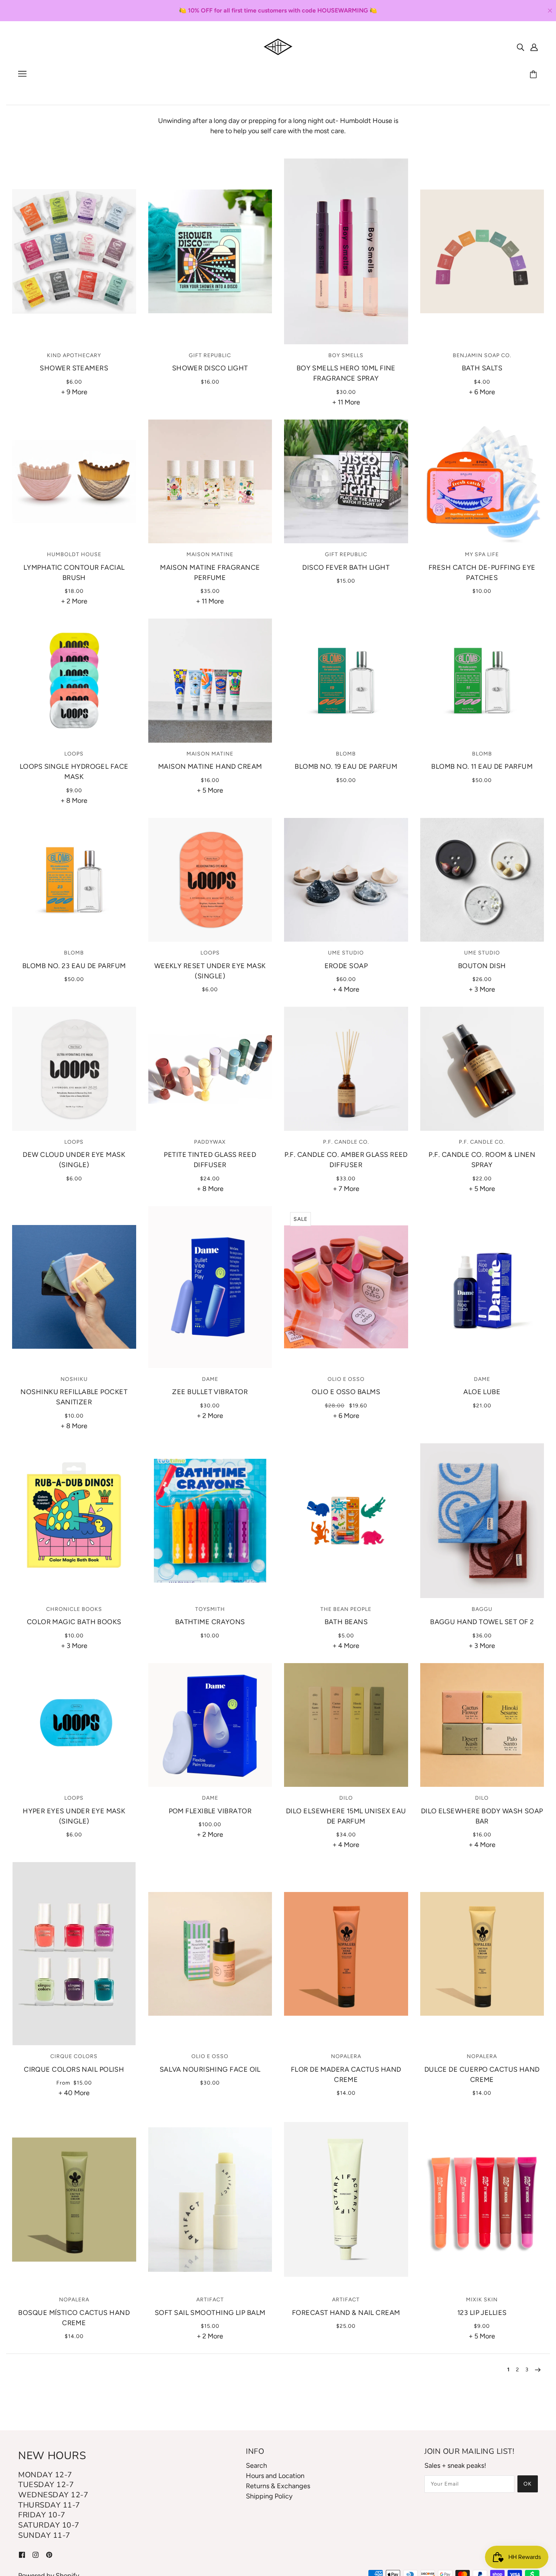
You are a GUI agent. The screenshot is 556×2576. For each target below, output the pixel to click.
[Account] (534, 47)
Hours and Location (275, 2476)
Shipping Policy (269, 2496)
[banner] (278, 46)
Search (256, 2466)
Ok (528, 2484)
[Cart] (534, 75)
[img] (520, 47)
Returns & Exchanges (278, 2486)
